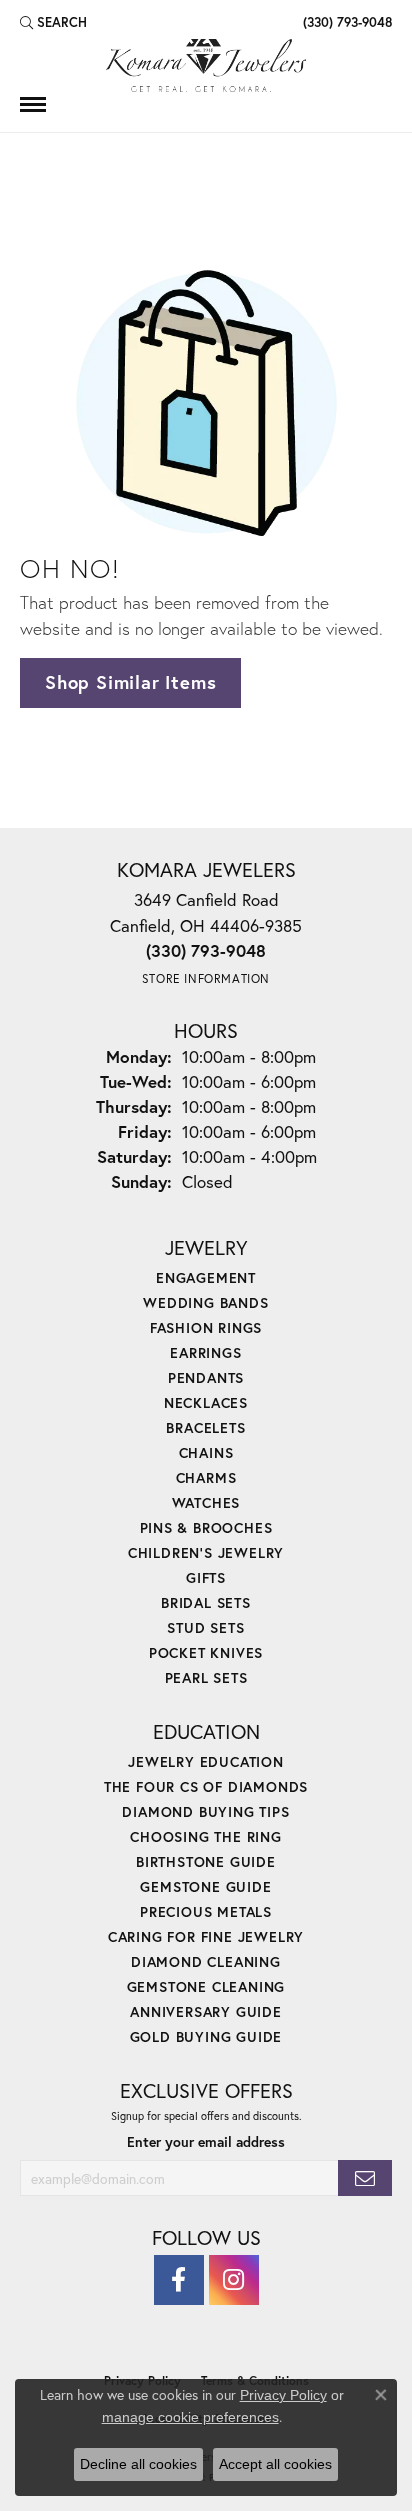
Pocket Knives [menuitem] (206, 1652)
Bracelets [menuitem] (205, 1427)
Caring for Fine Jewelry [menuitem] (206, 1936)
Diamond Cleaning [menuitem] (206, 1961)
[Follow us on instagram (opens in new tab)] (234, 2280)
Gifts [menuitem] (206, 1577)
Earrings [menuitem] (205, 1352)
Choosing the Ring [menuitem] (206, 1836)
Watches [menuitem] (206, 1502)
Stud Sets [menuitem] (205, 1627)
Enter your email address (206, 2142)
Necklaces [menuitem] (206, 1402)
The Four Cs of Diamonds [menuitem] (206, 1786)
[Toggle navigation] (33, 104)
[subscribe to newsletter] (365, 2178)
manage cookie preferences (190, 2417)
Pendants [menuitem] (206, 1377)
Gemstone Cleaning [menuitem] (206, 1986)
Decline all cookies (138, 2464)
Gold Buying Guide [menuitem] (206, 2036)
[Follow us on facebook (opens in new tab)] (179, 2280)
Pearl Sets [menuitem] (206, 1677)
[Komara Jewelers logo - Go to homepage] (206, 65)
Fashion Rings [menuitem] (206, 1327)
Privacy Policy (283, 2395)
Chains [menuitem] (206, 1452)
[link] (345, 22)
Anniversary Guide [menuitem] (206, 2011)
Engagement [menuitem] (206, 1277)
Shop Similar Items (130, 682)
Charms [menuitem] (206, 1477)
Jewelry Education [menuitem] (206, 1761)
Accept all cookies (275, 2464)
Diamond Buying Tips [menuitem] (205, 1811)
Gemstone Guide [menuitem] (205, 1886)
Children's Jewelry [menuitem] (206, 1552)
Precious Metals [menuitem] (206, 1911)
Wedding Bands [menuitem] (205, 1302)
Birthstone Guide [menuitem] (206, 1861)
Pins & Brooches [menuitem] (206, 1527)
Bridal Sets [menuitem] (206, 1602)
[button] (53, 22)
